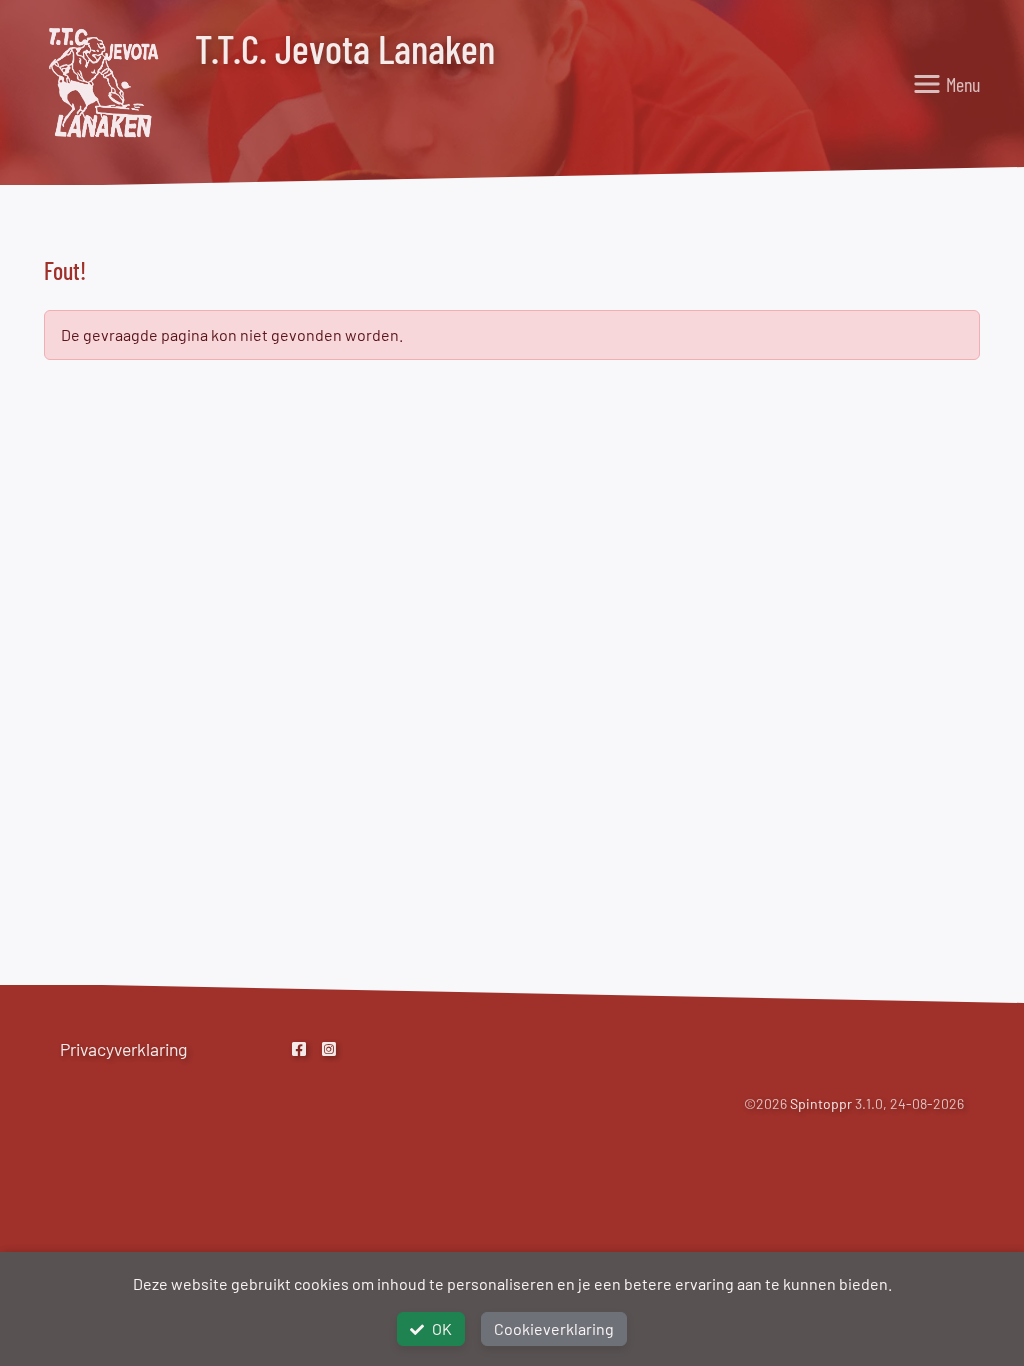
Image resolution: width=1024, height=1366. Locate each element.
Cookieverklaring (554, 1328)
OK (442, 1328)
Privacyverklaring (123, 1049)
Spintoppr (821, 1103)
